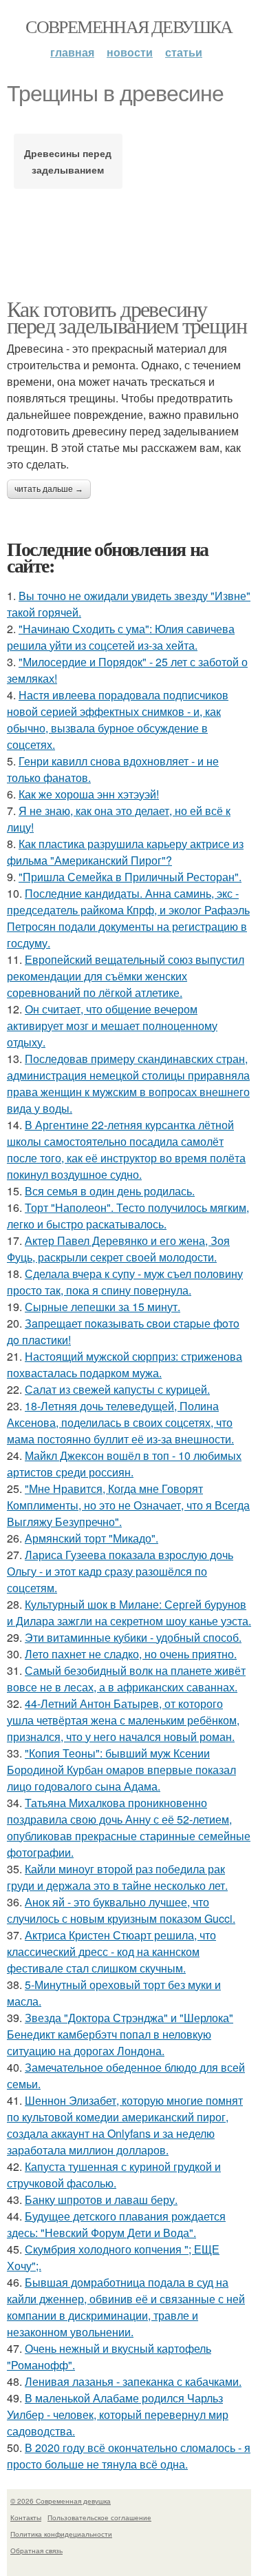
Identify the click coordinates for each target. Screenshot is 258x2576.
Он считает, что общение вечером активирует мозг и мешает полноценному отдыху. (112, 1026)
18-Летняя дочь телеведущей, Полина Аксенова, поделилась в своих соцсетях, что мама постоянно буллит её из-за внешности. (120, 1422)
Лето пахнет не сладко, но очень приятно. (131, 1654)
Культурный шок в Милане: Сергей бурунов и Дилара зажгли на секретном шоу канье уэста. (129, 1612)
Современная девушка (129, 26)
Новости (130, 52)
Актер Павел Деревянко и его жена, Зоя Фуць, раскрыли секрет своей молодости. (118, 1249)
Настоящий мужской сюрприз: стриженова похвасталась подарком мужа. (125, 1364)
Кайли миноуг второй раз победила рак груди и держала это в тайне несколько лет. (117, 1877)
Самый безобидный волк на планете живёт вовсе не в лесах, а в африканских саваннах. (126, 1679)
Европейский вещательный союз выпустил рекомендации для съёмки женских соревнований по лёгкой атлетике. (126, 976)
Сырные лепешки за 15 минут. (103, 1307)
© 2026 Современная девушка (61, 2501)
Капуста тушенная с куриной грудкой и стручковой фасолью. (114, 2175)
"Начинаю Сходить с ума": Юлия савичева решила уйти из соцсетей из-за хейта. (121, 637)
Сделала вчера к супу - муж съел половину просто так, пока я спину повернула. (125, 1282)
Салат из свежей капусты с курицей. (117, 1389)
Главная (72, 52)
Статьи (184, 52)
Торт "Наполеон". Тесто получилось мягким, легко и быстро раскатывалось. (128, 1216)
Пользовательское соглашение (99, 2517)
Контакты (26, 2517)
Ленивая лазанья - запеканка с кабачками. (133, 2381)
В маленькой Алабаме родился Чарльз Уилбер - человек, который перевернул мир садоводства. (118, 2414)
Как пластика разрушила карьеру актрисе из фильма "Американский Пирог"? (125, 852)
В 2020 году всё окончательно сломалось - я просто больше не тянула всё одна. (129, 2456)
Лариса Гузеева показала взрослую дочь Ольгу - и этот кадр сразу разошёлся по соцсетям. (120, 1571)
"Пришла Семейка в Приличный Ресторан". (130, 877)
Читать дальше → (49, 489)
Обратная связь (36, 2551)
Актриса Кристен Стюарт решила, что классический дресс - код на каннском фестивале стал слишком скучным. (111, 1951)
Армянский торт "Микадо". (92, 1538)
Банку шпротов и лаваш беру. (101, 2199)
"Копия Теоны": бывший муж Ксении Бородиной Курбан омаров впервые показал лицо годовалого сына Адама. (121, 1770)
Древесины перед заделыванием (68, 161)
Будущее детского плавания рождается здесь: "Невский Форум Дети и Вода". (116, 2224)
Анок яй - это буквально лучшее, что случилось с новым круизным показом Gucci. (121, 1910)
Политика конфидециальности (61, 2534)
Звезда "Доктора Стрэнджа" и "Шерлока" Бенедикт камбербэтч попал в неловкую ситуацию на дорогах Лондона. (120, 2034)
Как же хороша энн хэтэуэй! (89, 794)
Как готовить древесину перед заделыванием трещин (127, 317)
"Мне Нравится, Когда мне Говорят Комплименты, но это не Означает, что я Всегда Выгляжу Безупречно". (128, 1505)
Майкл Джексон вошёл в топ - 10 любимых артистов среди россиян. (124, 1464)
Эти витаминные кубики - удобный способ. (133, 1637)
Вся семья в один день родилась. (110, 1191)
